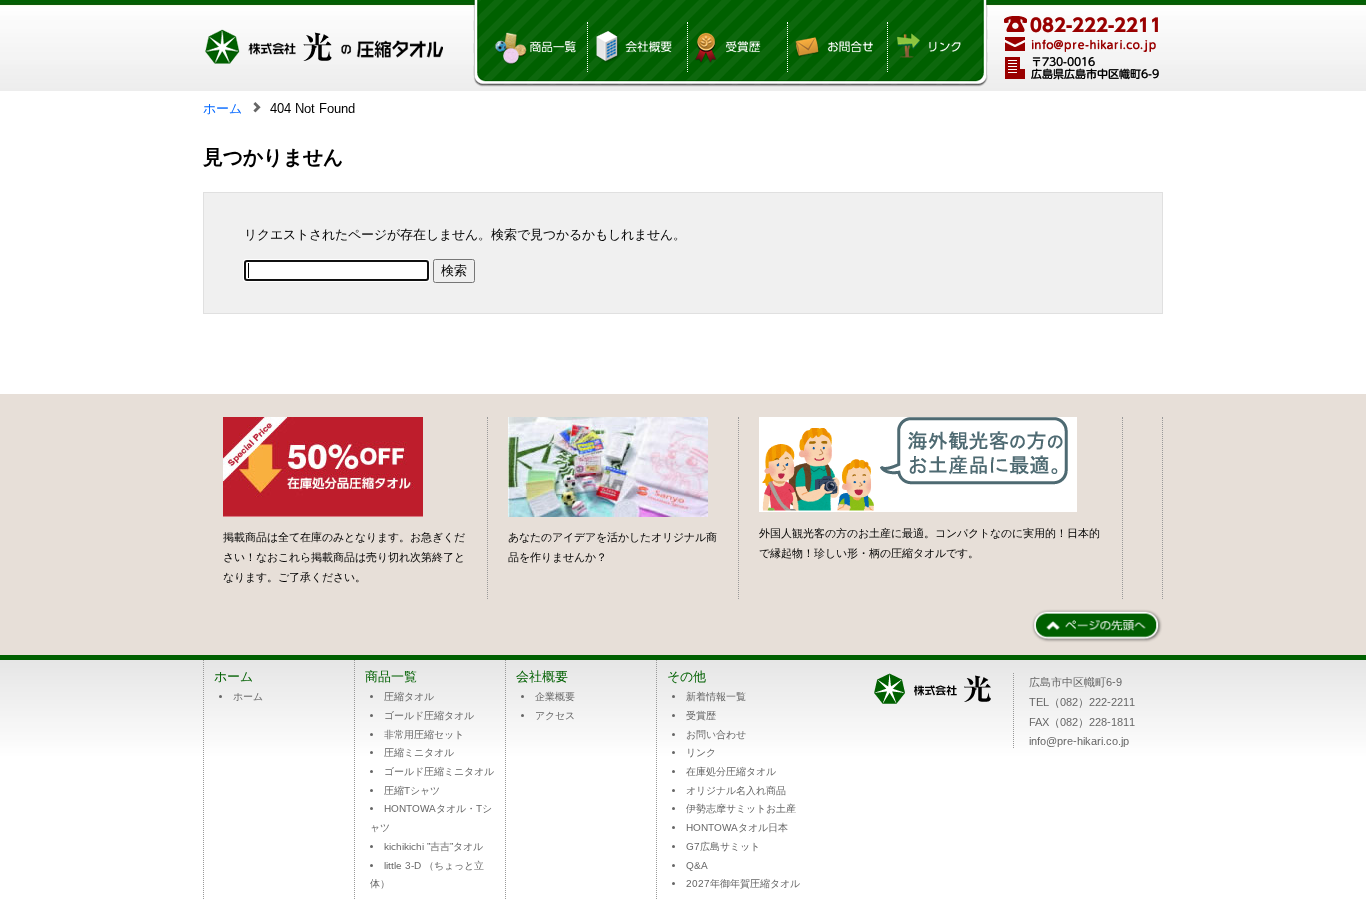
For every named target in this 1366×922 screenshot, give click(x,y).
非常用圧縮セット (424, 734)
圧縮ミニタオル (419, 752)
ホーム (222, 108)
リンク (701, 752)
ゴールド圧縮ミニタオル (439, 771)
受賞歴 (701, 715)
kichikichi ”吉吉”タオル (433, 846)
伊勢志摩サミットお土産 (741, 808)
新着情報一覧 (716, 696)
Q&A (697, 865)
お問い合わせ (716, 734)
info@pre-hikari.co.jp (1079, 741)
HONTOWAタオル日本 (737, 827)
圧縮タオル (409, 696)
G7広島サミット (723, 846)
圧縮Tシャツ (412, 790)
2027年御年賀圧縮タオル (743, 883)
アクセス (555, 715)
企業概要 (555, 696)
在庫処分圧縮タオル (731, 771)
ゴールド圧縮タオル (429, 715)
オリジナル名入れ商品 (736, 790)
